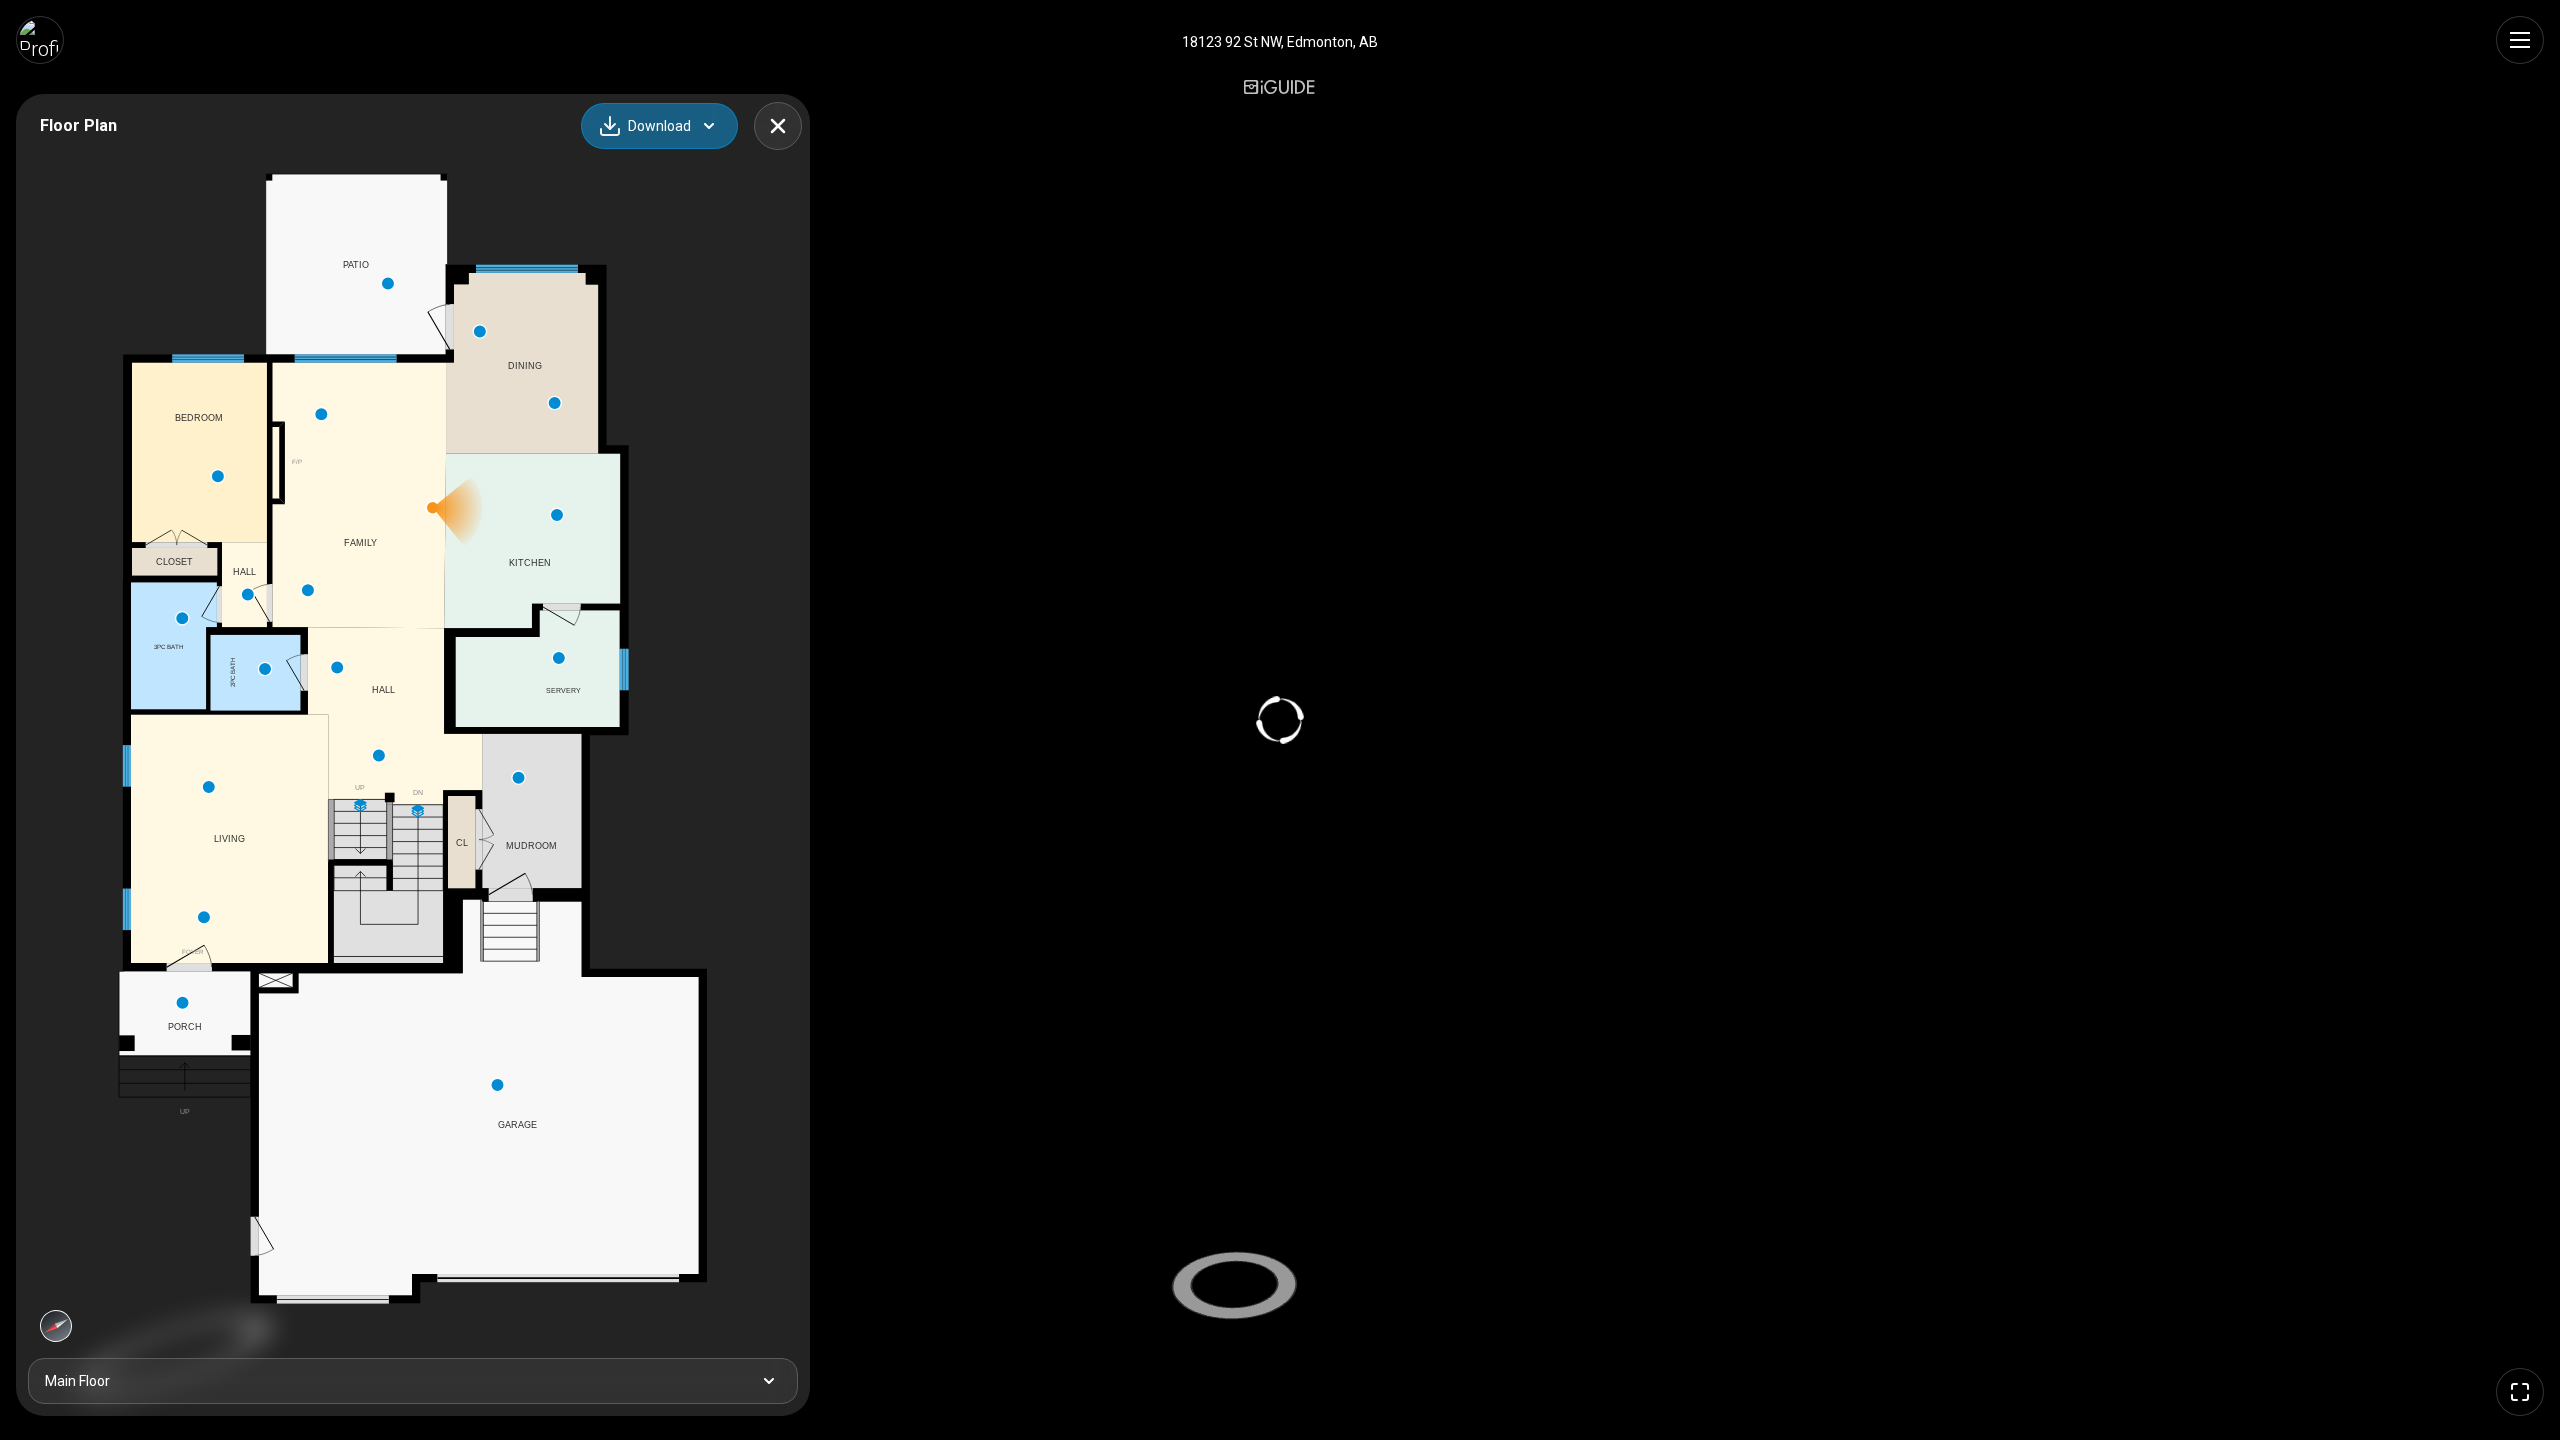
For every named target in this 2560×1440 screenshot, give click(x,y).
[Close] (778, 126)
